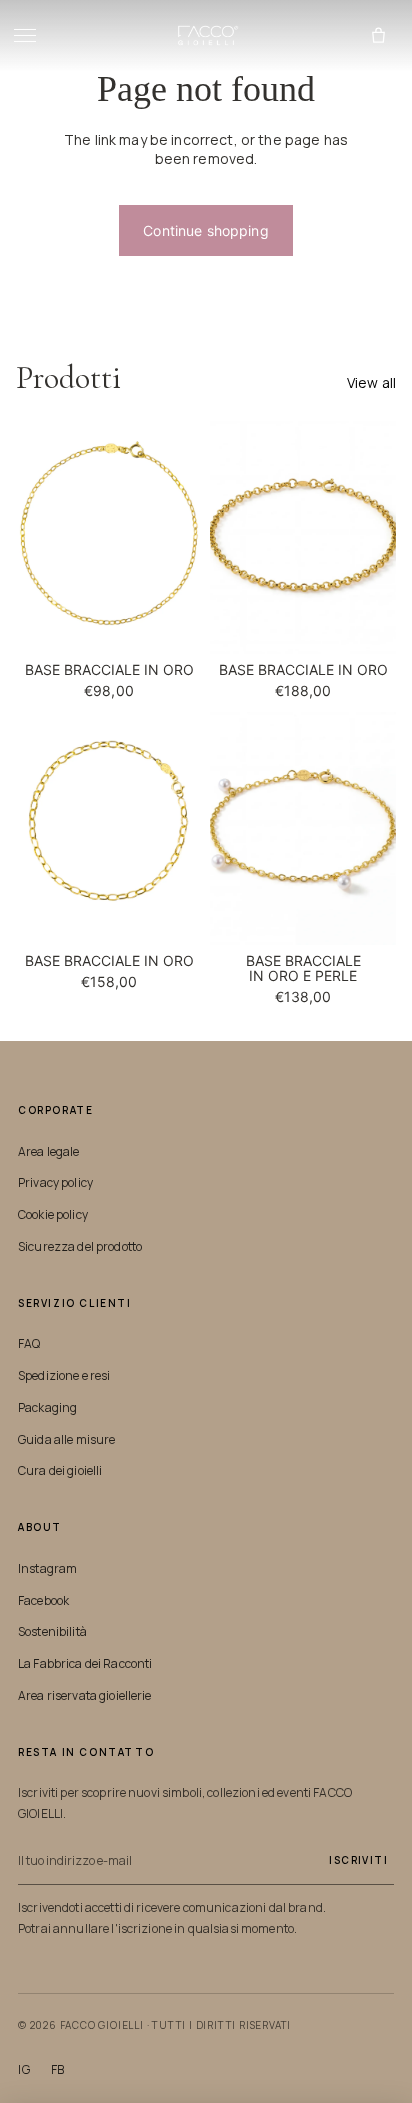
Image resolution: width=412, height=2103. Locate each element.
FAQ (29, 1343)
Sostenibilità (52, 1631)
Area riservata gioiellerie (85, 1695)
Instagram (47, 1568)
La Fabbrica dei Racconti (85, 1663)
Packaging (47, 1407)
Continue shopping (205, 230)
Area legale (49, 1151)
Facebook (43, 1600)
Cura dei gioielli (60, 1470)
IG (24, 2070)
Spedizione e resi (64, 1375)
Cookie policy (53, 1214)
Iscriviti (358, 1860)
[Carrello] (378, 36)
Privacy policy (55, 1182)
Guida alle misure (66, 1439)
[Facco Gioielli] (206, 36)
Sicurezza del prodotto (80, 1246)
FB (58, 2070)
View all (371, 382)
